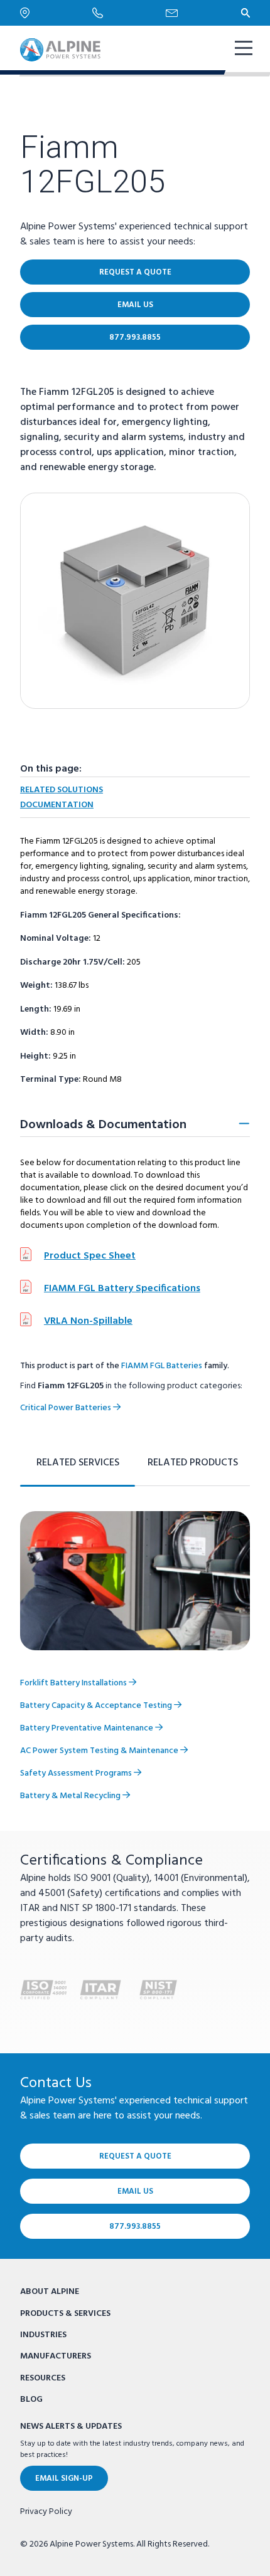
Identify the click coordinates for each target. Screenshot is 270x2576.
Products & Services (65, 2314)
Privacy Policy (46, 2512)
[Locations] (56, 13)
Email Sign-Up (64, 2479)
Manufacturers (56, 2356)
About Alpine (50, 2292)
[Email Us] (203, 13)
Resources (43, 2378)
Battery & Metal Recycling (71, 1796)
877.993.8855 (135, 338)
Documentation (57, 805)
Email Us (135, 305)
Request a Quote (135, 272)
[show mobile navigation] (242, 50)
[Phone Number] (129, 13)
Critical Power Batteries (67, 1408)
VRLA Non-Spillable (88, 1321)
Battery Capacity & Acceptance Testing (97, 1706)
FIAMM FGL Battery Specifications (122, 1289)
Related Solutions (62, 790)
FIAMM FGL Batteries (162, 1366)
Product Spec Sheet (90, 1256)
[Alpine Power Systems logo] (60, 50)
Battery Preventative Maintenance (88, 1728)
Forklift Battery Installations (74, 1683)
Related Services (78, 1463)
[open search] (246, 13)
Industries (43, 2335)
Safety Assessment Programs (77, 1773)
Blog (31, 2400)
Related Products (193, 1463)
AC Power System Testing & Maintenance (100, 1751)
